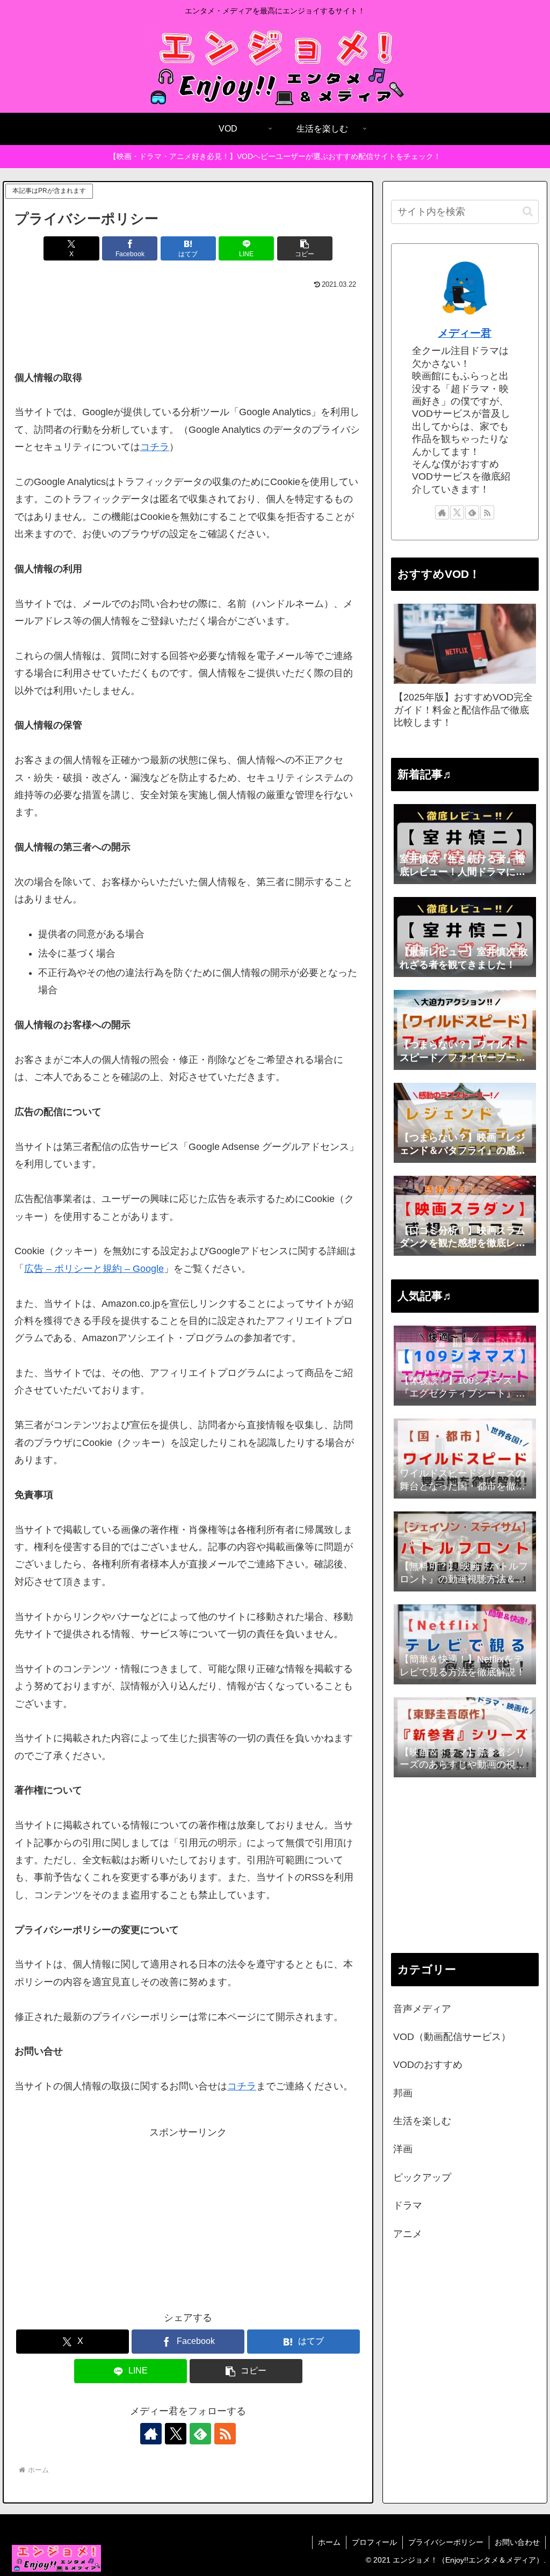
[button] (305, 248)
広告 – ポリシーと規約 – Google (94, 1269)
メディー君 (465, 333)
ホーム (329, 2542)
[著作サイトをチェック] (151, 2434)
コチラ (155, 447)
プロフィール (374, 2542)
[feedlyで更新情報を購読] (200, 2434)
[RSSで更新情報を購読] (225, 2434)
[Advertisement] (188, 324)
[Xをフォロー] (176, 2434)
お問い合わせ (517, 2542)
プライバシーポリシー (446, 2542)
